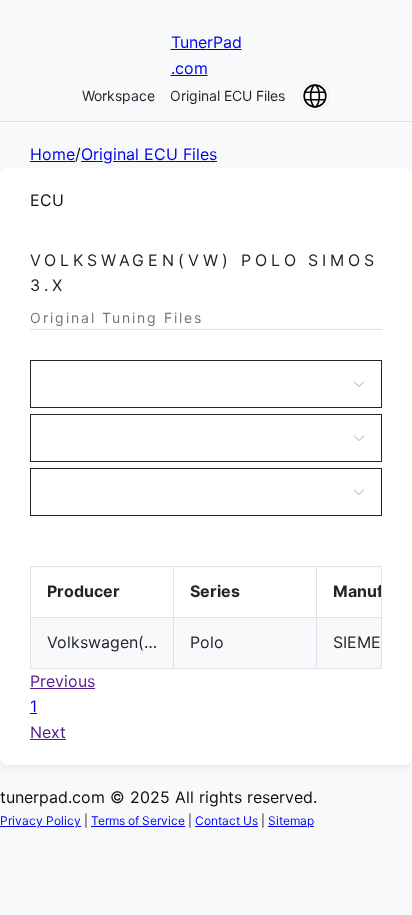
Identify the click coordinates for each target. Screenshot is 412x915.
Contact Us (226, 820)
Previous (62, 681)
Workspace (118, 95)
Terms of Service (138, 820)
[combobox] (196, 384)
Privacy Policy (40, 820)
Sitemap (291, 820)
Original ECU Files (227, 95)
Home (52, 154)
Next (48, 732)
